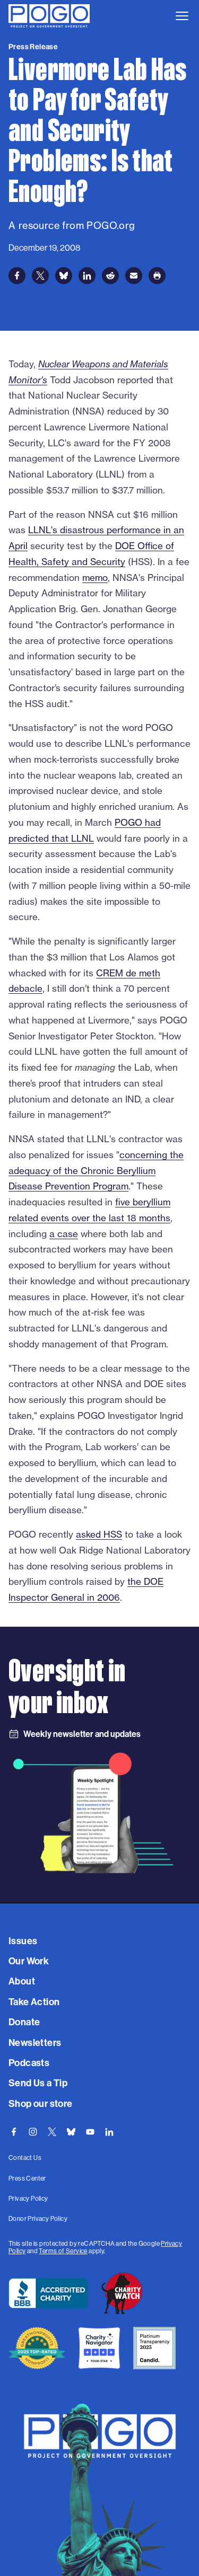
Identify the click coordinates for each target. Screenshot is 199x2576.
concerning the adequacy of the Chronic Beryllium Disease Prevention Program (96, 1171)
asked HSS (99, 1534)
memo (95, 577)
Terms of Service (63, 2251)
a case (64, 1234)
